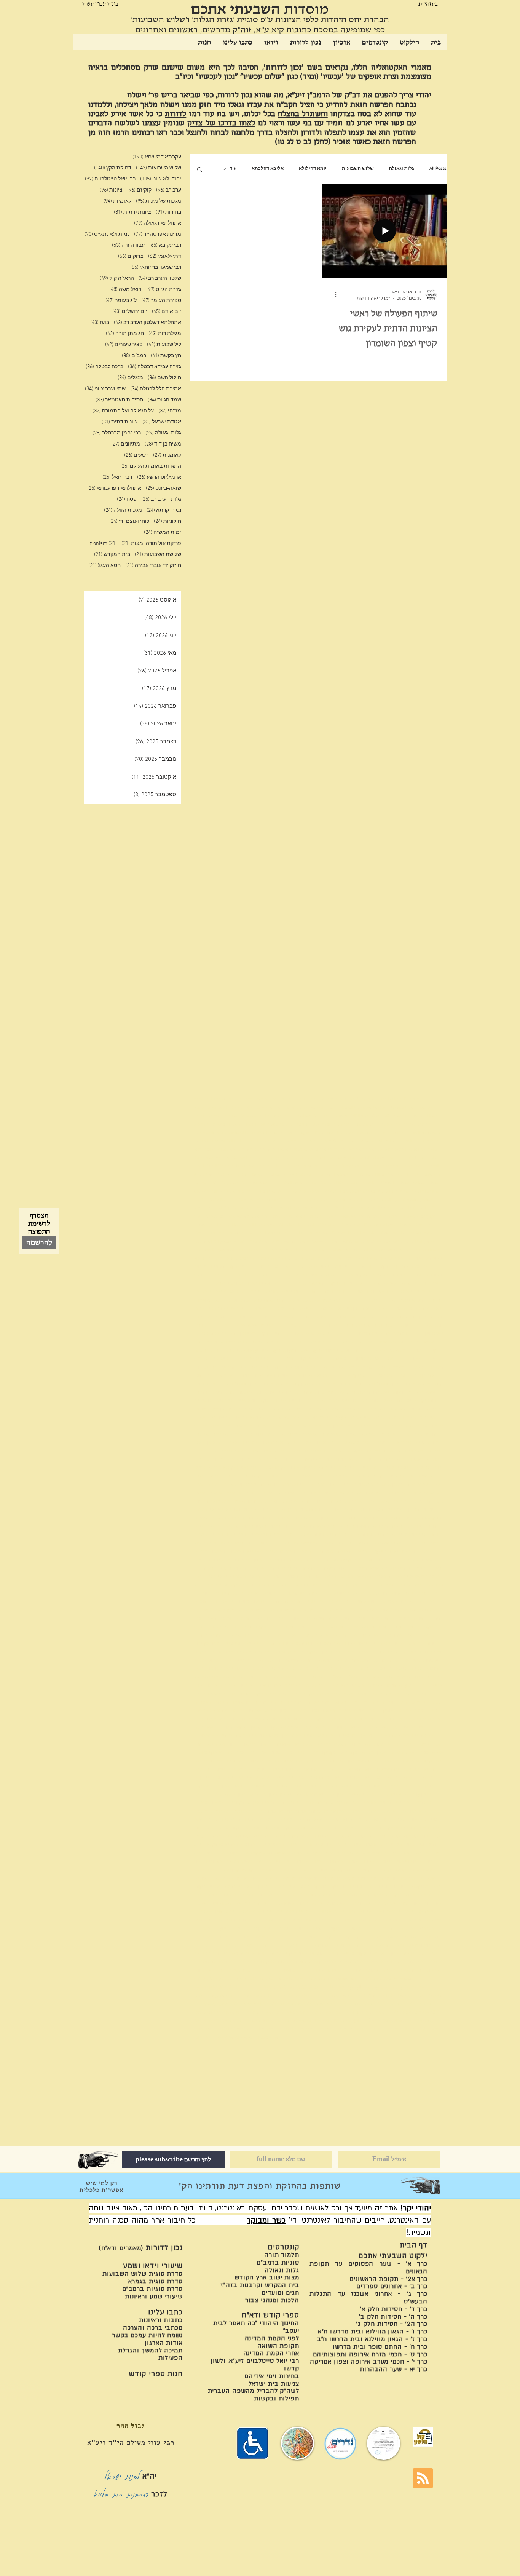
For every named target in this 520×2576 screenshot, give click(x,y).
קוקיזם (139, 190)
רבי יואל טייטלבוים (110, 179)
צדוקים (131, 256)
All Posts (438, 169)
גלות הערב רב (161, 499)
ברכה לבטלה (104, 367)
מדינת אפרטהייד (158, 234)
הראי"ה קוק (117, 279)
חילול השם (164, 378)
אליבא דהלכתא (268, 169)
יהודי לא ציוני (161, 179)
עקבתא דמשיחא (157, 157)
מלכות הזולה (123, 510)
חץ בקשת (166, 356)
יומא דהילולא (313, 169)
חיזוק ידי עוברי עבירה (153, 566)
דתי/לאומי (165, 256)
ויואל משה (125, 290)
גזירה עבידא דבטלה (155, 367)
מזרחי (170, 411)
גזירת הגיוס (164, 290)
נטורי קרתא (164, 510)
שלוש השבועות (358, 169)
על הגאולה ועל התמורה (123, 411)
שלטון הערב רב (160, 279)
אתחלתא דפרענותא (114, 488)
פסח (127, 499)
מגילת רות (165, 334)
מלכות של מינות (159, 201)
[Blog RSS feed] (423, 2479)
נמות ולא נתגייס (107, 234)
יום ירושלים (130, 312)
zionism (103, 544)
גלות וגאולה (402, 169)
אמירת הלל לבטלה (156, 389)
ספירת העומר (161, 301)
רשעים (136, 455)
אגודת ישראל (162, 422)
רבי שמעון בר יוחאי (156, 268)
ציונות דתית (120, 422)
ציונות (111, 190)
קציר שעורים (124, 345)
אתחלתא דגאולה (158, 223)
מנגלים (130, 378)
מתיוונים (126, 444)
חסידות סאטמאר (119, 400)
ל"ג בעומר (121, 301)
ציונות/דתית (132, 212)
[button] (200, 170)
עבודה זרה (128, 245)
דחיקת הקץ (113, 168)
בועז (100, 323)
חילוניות (167, 521)
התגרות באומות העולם (151, 466)
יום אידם (167, 312)
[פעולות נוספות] (333, 295)
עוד (233, 169)
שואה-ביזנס (163, 488)
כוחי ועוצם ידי (129, 521)
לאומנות (167, 455)
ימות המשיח (163, 533)
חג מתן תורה (125, 334)
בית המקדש (112, 555)
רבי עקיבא (165, 245)
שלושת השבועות (158, 555)
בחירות (168, 212)
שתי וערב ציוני (105, 389)
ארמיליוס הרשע (159, 477)
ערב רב (169, 190)
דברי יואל (117, 477)
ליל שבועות (164, 345)
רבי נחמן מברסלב (117, 433)
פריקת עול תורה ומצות (151, 544)
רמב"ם (134, 356)
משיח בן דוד (163, 444)
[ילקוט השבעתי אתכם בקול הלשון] (423, 2437)
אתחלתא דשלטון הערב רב (148, 323)
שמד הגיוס (164, 400)
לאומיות (117, 201)
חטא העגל (104, 566)
